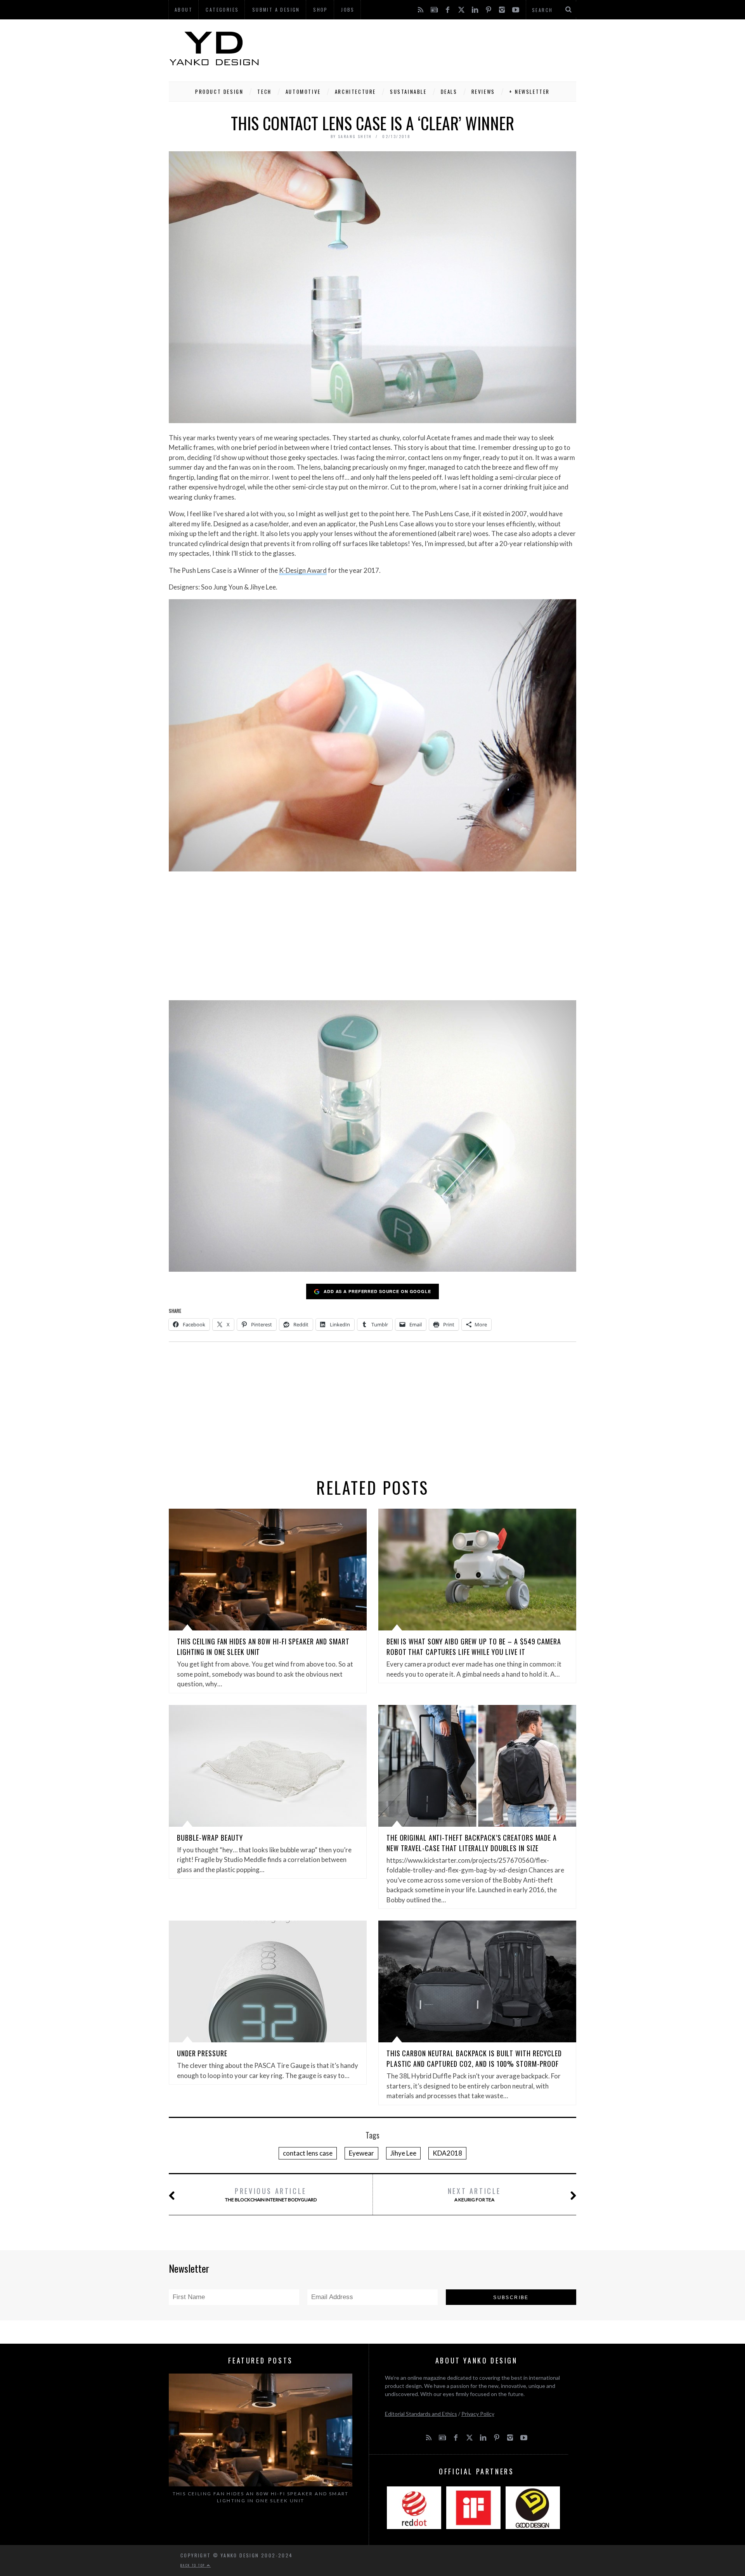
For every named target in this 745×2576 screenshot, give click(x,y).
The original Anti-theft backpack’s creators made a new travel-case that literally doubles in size (472, 1843)
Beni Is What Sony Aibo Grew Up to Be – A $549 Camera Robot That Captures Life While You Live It (474, 1647)
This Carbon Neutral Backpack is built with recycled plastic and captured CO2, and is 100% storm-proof (474, 2058)
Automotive (303, 92)
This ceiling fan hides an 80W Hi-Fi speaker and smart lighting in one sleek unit (261, 2497)
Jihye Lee (403, 2153)
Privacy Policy (478, 2414)
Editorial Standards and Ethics (421, 2414)
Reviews (483, 92)
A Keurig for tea (474, 2194)
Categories (222, 10)
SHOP (321, 10)
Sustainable (408, 92)
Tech (264, 92)
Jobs (348, 10)
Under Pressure (202, 2053)
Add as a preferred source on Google (377, 1291)
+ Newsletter (529, 92)
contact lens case (308, 2153)
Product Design (219, 92)
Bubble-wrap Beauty (210, 1838)
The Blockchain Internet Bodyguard (271, 2194)
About (184, 10)
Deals (449, 92)
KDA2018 (447, 2153)
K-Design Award (303, 570)
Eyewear (361, 2153)
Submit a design (276, 10)
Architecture (355, 92)
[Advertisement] (435, 48)
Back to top (194, 2565)
